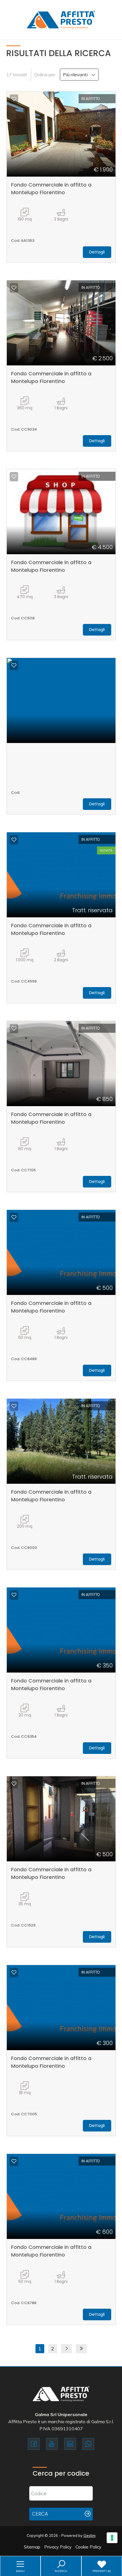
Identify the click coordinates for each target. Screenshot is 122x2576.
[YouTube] (52, 2444)
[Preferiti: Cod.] (14, 665)
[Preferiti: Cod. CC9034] (14, 288)
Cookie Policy (88, 2547)
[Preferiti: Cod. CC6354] (14, 1595)
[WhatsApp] (88, 2444)
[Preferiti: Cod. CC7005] (14, 1972)
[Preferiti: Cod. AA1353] (14, 99)
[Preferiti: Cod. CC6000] (14, 1406)
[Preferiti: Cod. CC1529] (14, 1784)
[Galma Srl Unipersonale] (61, 19)
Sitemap (32, 2547)
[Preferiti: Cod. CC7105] (14, 1028)
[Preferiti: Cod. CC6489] (14, 1217)
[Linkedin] (70, 2444)
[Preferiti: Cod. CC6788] (14, 2161)
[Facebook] (34, 2444)
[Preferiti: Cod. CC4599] (14, 840)
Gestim (90, 2535)
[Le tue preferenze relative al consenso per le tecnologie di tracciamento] (112, 2538)
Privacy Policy (58, 2547)
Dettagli (97, 252)
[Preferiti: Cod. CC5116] (14, 477)
